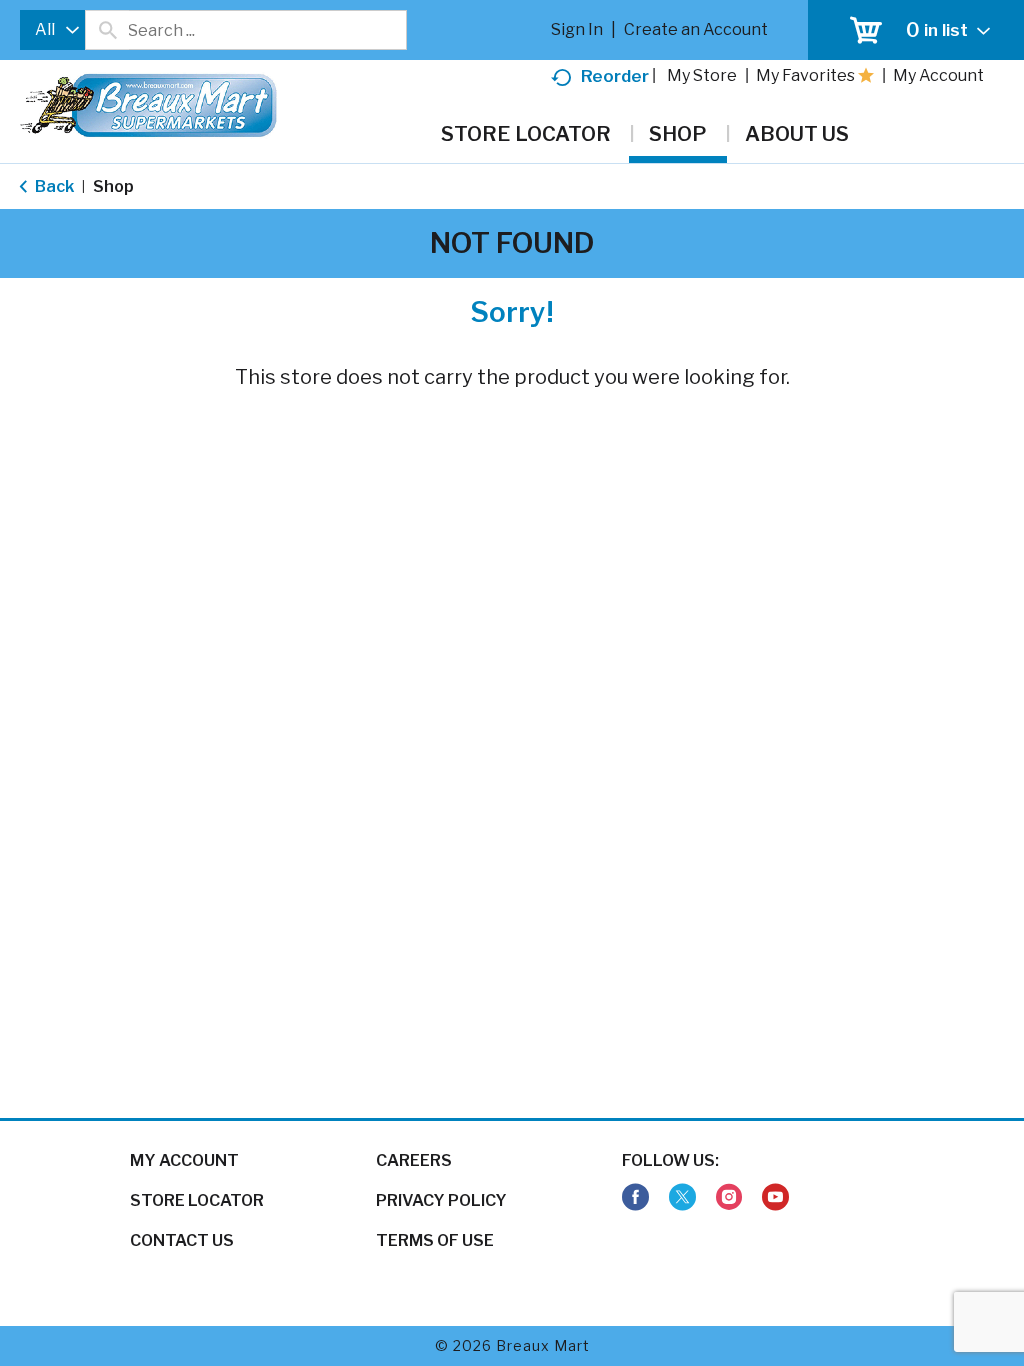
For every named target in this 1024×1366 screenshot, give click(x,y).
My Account (184, 1160)
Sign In (577, 29)
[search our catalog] (107, 30)
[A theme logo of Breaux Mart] (148, 115)
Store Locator (197, 1200)
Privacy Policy (441, 1200)
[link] (635, 1197)
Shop (113, 186)
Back (53, 186)
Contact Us (182, 1240)
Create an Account (696, 29)
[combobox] (52, 30)
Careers (414, 1160)
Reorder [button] (615, 76)
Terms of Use (435, 1240)
